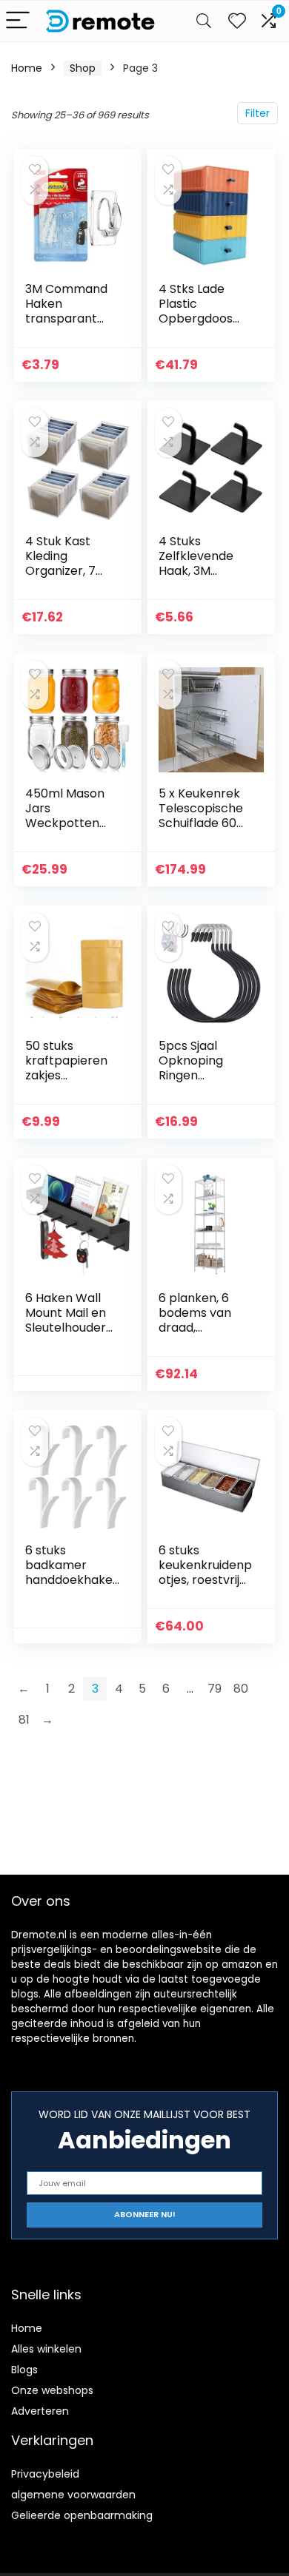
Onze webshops (52, 2390)
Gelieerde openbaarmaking (82, 2515)
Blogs (24, 2370)
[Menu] (18, 21)
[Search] (204, 21)
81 (24, 1720)
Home (27, 68)
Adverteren (40, 2411)
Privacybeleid (45, 2474)
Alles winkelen (46, 2349)
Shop (83, 68)
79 (215, 1689)
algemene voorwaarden (73, 2495)
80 (241, 1689)
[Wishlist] (237, 21)
